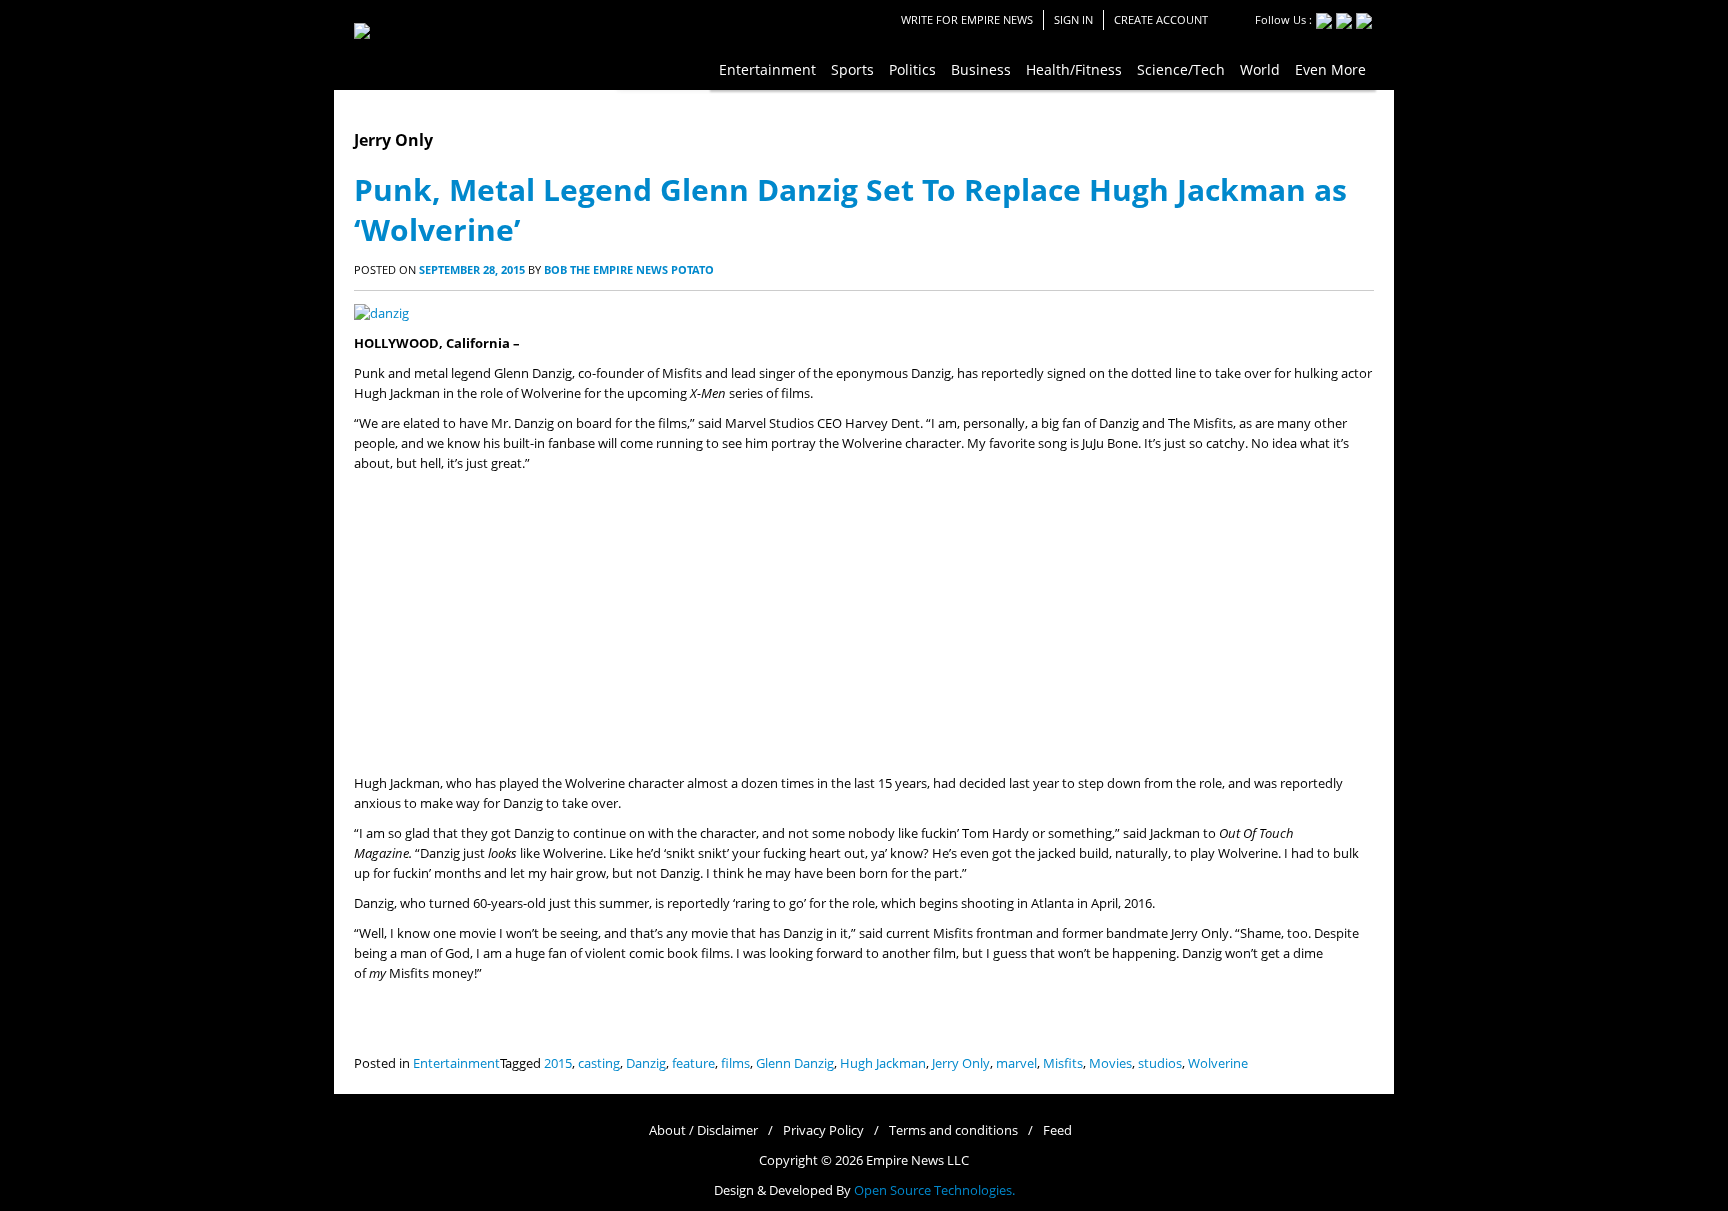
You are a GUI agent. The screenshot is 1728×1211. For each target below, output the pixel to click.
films (735, 1063)
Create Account (1161, 19)
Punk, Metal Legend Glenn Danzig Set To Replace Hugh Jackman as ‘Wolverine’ (850, 209)
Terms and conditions (953, 1130)
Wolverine (1218, 1063)
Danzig (646, 1063)
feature (693, 1063)
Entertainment (456, 1063)
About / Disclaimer (703, 1130)
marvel (1016, 1063)
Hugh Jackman (883, 1063)
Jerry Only (961, 1063)
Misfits (1063, 1063)
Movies (1110, 1063)
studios (1160, 1063)
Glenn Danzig (795, 1063)
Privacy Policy (823, 1130)
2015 (558, 1063)
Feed (1057, 1130)
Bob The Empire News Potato (629, 269)
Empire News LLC (917, 1160)
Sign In (1073, 19)
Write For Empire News (967, 19)
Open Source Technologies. (934, 1190)
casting (599, 1063)
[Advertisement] (864, 624)
